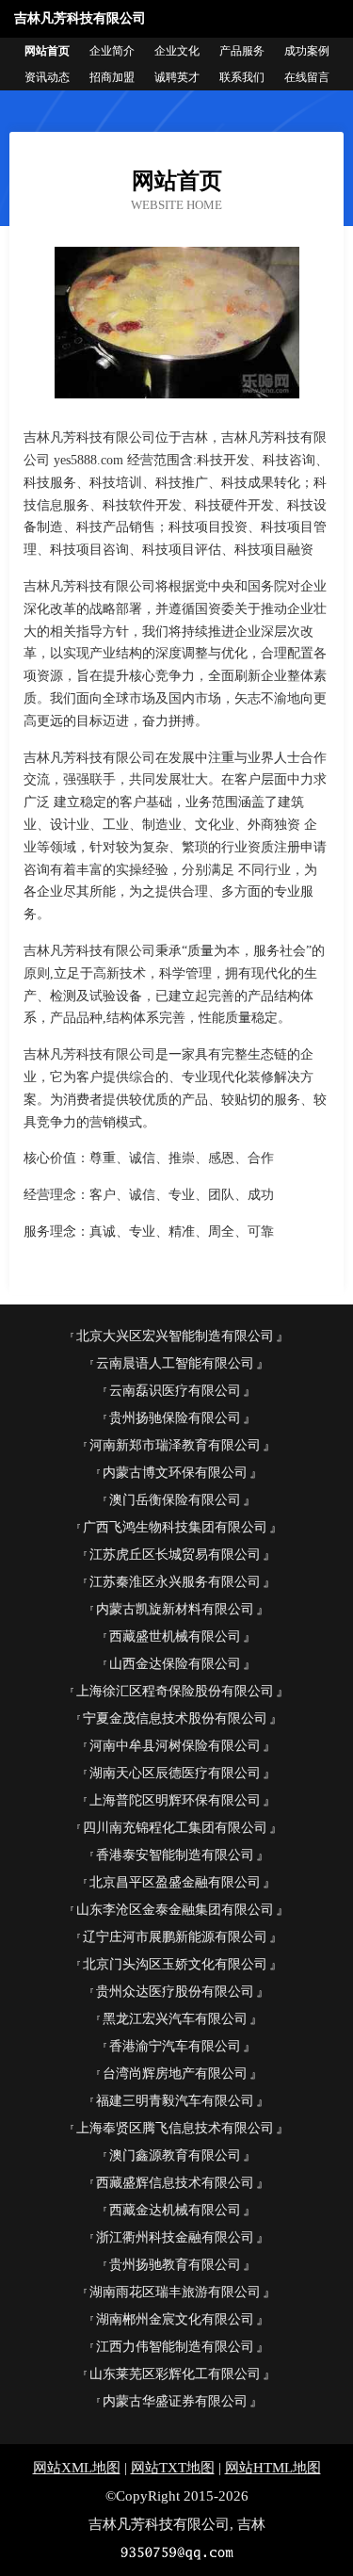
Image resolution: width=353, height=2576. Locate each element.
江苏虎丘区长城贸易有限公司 (175, 1555)
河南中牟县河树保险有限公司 (175, 1746)
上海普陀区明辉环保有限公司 (175, 1800)
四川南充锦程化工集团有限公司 (175, 1828)
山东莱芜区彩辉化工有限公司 (175, 2374)
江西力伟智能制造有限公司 (175, 2347)
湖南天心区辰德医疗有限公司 (175, 1773)
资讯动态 (47, 77)
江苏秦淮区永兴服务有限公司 (175, 1582)
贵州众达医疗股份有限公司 (175, 1992)
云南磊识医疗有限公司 (175, 1391)
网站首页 (47, 51)
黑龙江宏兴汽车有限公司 (175, 2019)
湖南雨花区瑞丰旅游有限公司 (175, 2292)
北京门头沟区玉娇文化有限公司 (175, 1964)
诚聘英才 (177, 77)
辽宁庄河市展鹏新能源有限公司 (175, 1937)
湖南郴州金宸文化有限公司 (175, 2319)
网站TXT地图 (173, 2468)
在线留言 (307, 77)
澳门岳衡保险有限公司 (175, 1500)
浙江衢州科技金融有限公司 (175, 2237)
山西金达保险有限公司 (175, 1664)
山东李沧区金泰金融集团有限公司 (175, 1910)
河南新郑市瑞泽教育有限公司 (175, 1445)
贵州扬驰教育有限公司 (175, 2265)
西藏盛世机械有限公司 (175, 1636)
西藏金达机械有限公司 (175, 2210)
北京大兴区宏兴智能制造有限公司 (175, 1336)
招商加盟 (112, 77)
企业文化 (177, 51)
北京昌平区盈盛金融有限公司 (175, 1882)
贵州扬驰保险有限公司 (175, 1418)
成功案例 (307, 51)
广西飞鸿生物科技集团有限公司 (175, 1527)
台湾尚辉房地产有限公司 (175, 2074)
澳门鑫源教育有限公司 (175, 2155)
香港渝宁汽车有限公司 (175, 2046)
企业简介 (112, 51)
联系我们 (242, 77)
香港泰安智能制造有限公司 (175, 1855)
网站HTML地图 (273, 2468)
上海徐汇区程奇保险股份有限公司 (175, 1691)
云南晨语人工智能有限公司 (175, 1363)
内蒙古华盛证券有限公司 (175, 2401)
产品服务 (242, 51)
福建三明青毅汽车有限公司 (175, 2101)
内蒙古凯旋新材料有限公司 (175, 1609)
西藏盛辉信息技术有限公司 (175, 2183)
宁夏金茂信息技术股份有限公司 (175, 1718)
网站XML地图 (77, 2468)
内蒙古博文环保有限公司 (175, 1473)
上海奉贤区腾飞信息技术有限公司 (175, 2128)
